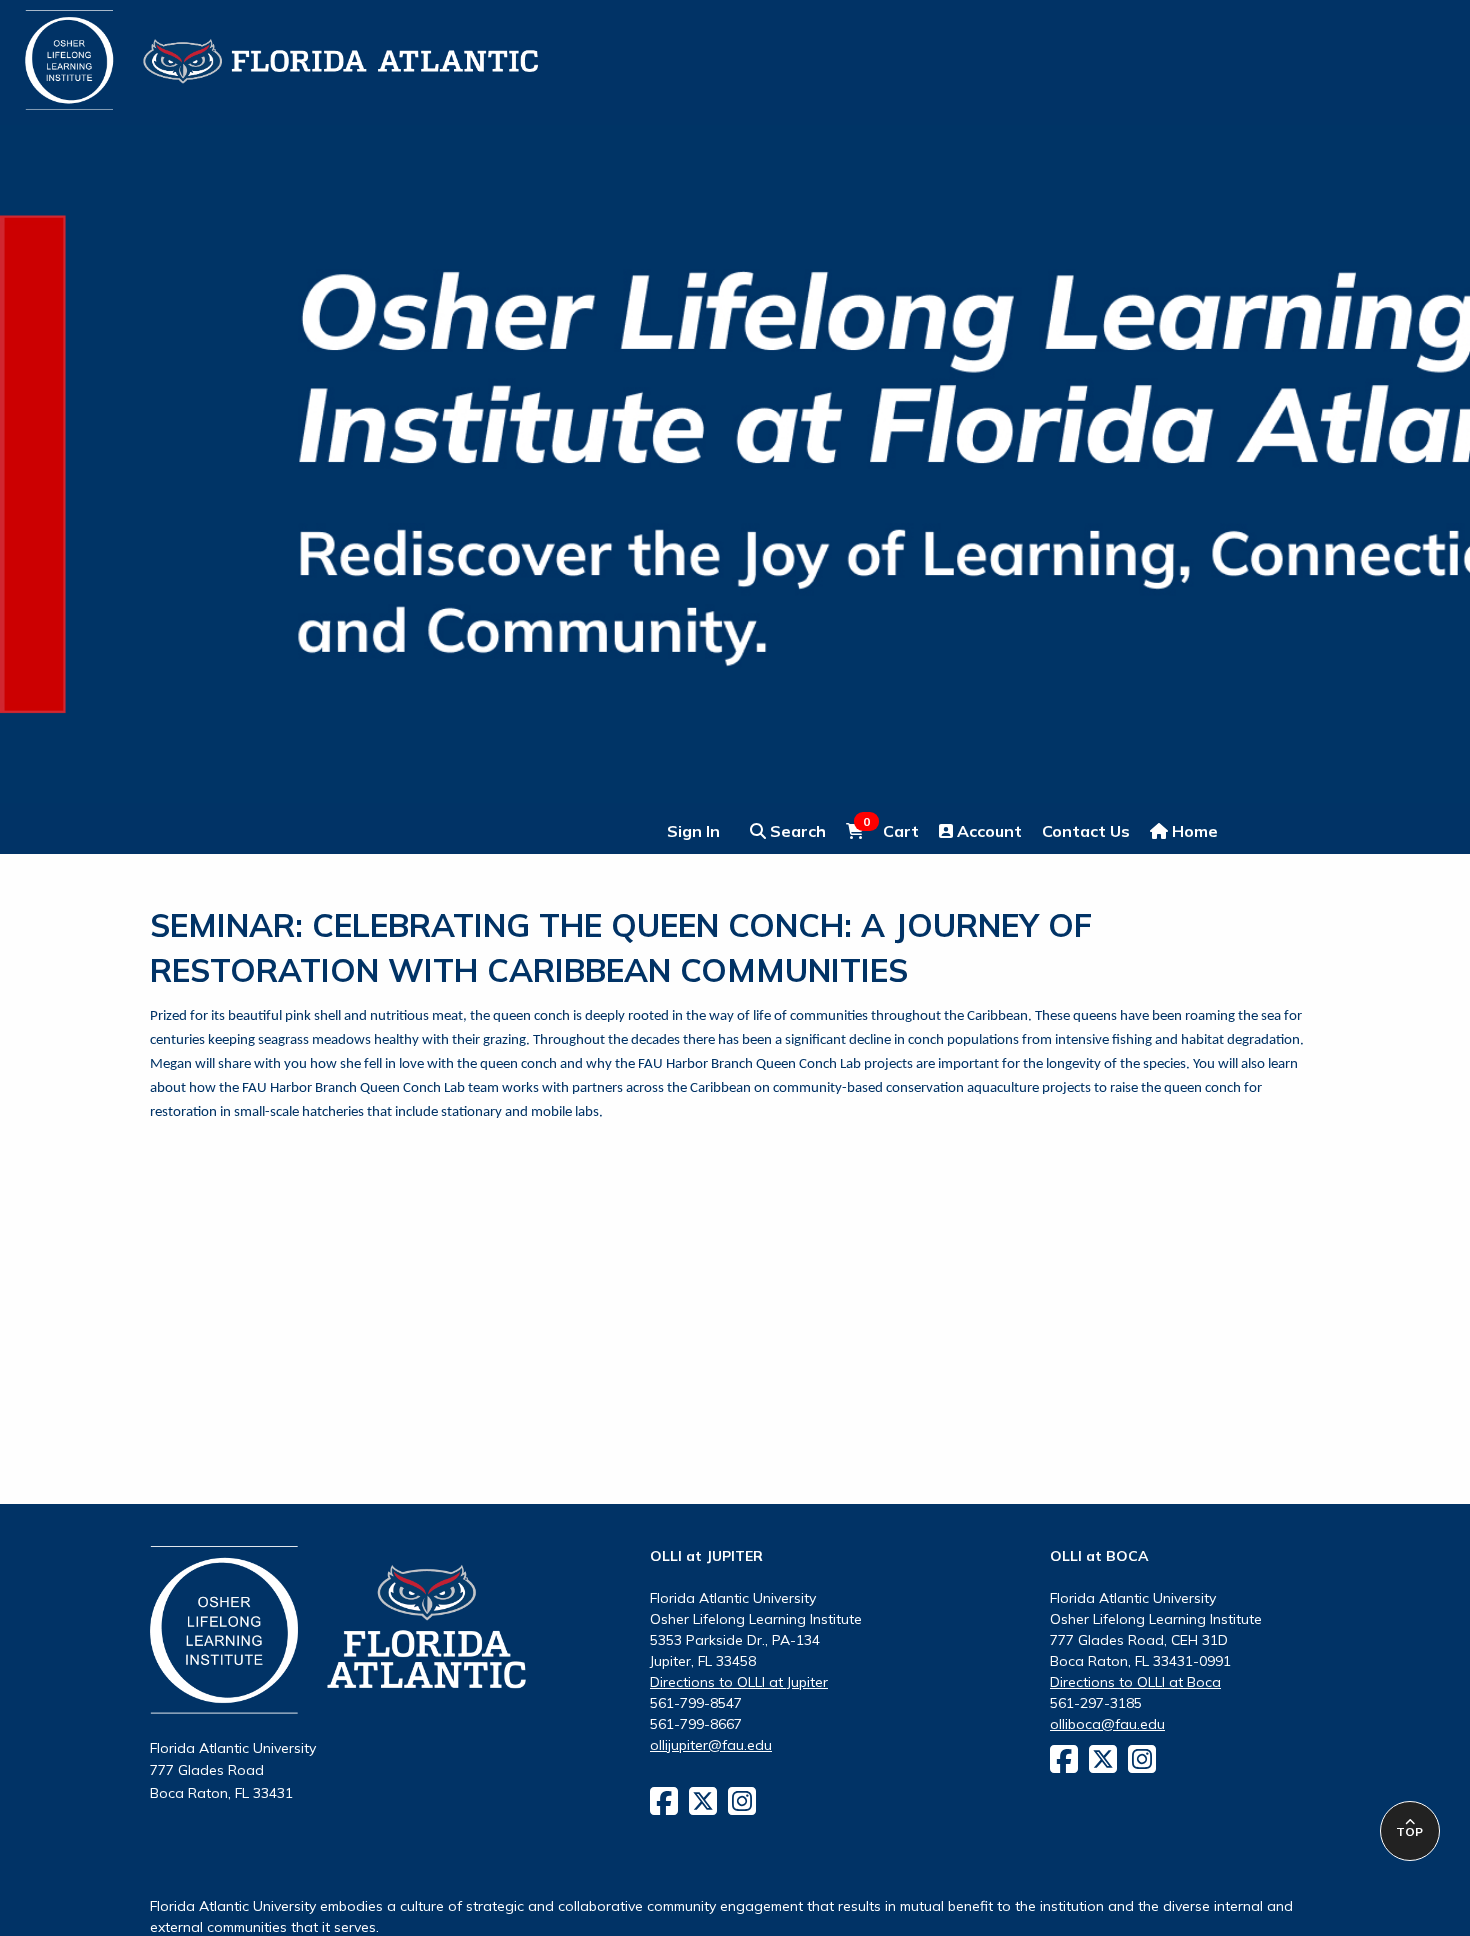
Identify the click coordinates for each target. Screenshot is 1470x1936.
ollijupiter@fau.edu (711, 1745)
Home (1193, 831)
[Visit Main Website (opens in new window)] (256, 48)
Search (796, 831)
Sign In (693, 831)
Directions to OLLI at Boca (1135, 1682)
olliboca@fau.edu (1107, 1724)
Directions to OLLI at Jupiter (739, 1682)
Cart (891, 830)
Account (987, 831)
